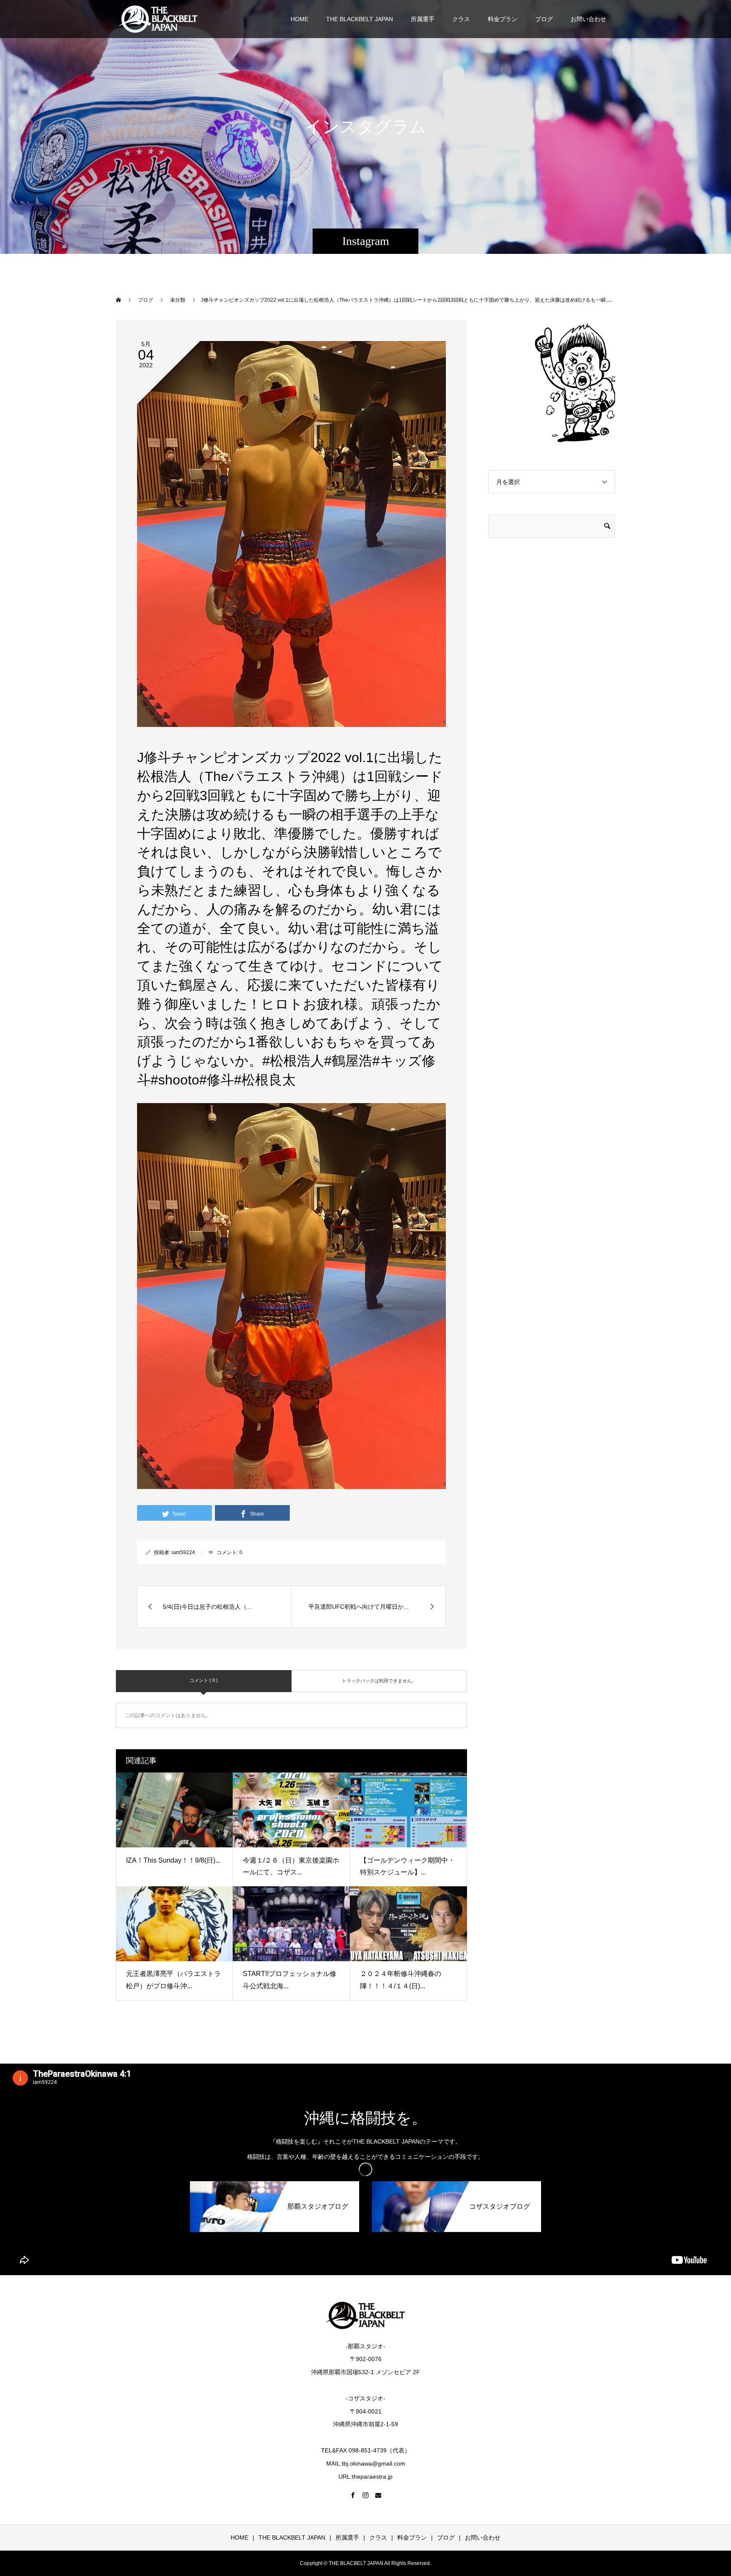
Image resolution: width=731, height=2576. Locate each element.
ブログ (544, 19)
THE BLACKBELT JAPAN (360, 19)
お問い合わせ (588, 19)
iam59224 (183, 1552)
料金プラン (503, 19)
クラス (461, 19)
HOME (300, 19)
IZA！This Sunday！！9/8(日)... (173, 1860)
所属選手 (423, 19)
